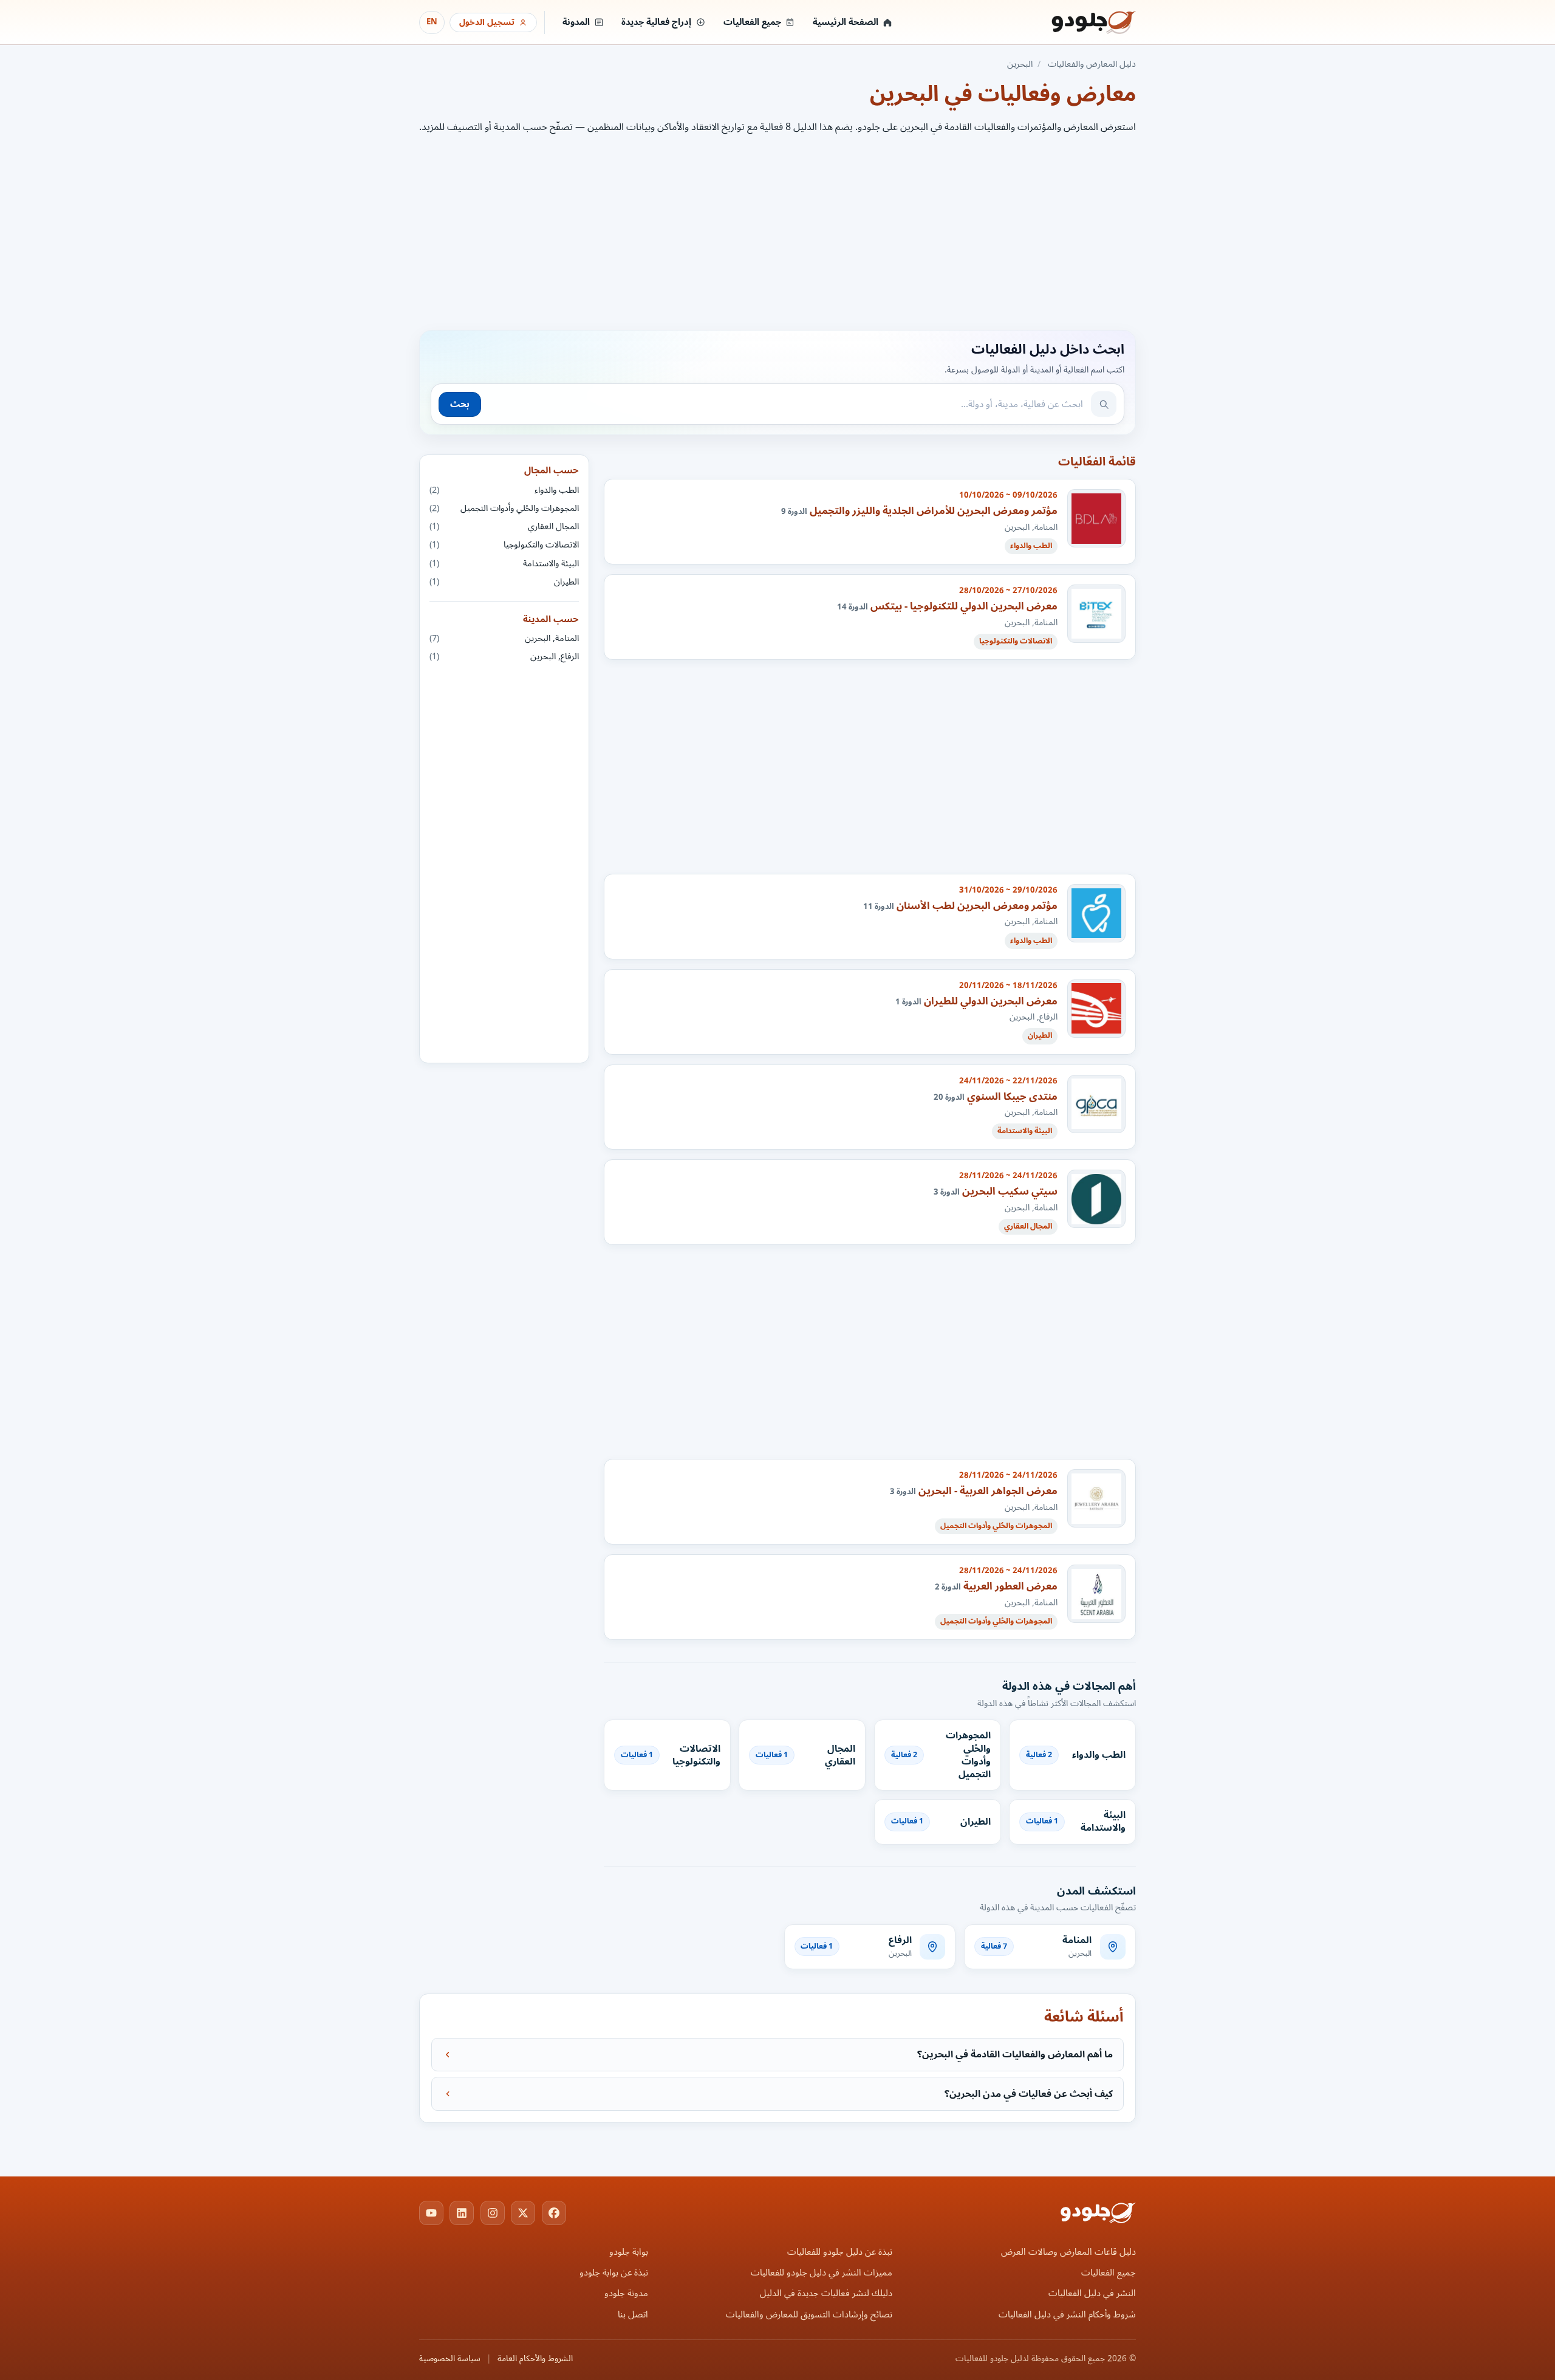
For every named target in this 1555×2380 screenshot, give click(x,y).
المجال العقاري (504, 526)
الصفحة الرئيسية (846, 22)
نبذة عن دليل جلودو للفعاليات (840, 2252)
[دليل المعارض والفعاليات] (1078, 22)
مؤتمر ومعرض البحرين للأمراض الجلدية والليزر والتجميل (934, 511)
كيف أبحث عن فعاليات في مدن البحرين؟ (1029, 2094)
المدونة (576, 22)
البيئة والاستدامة (504, 564)
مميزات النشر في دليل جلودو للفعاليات (822, 2273)
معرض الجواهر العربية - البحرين (988, 1491)
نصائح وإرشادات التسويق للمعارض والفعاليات (809, 2315)
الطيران (504, 582)
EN (432, 22)
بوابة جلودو (629, 2252)
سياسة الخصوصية (450, 2359)
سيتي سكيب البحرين (1010, 1191)
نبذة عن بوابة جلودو (614, 2273)
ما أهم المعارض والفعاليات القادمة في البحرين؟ (1015, 2054)
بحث (460, 404)
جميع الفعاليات (752, 22)
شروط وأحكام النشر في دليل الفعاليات (1067, 2315)
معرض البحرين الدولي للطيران (991, 1001)
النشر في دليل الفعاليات (1092, 2293)
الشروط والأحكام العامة (535, 2359)
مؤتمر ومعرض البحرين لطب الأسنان (977, 906)
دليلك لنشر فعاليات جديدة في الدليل (826, 2293)
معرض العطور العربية (1010, 1586)
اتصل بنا (633, 2315)
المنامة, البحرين (504, 638)
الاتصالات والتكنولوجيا (504, 545)
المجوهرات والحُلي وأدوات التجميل (504, 508)
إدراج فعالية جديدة (656, 22)
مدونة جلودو (626, 2293)
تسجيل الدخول (487, 22)
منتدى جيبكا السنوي (1012, 1096)
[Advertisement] (777, 230)
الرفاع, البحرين (504, 657)
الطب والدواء (504, 490)
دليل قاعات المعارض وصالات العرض (1068, 2252)
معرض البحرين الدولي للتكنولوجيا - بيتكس (964, 606)
